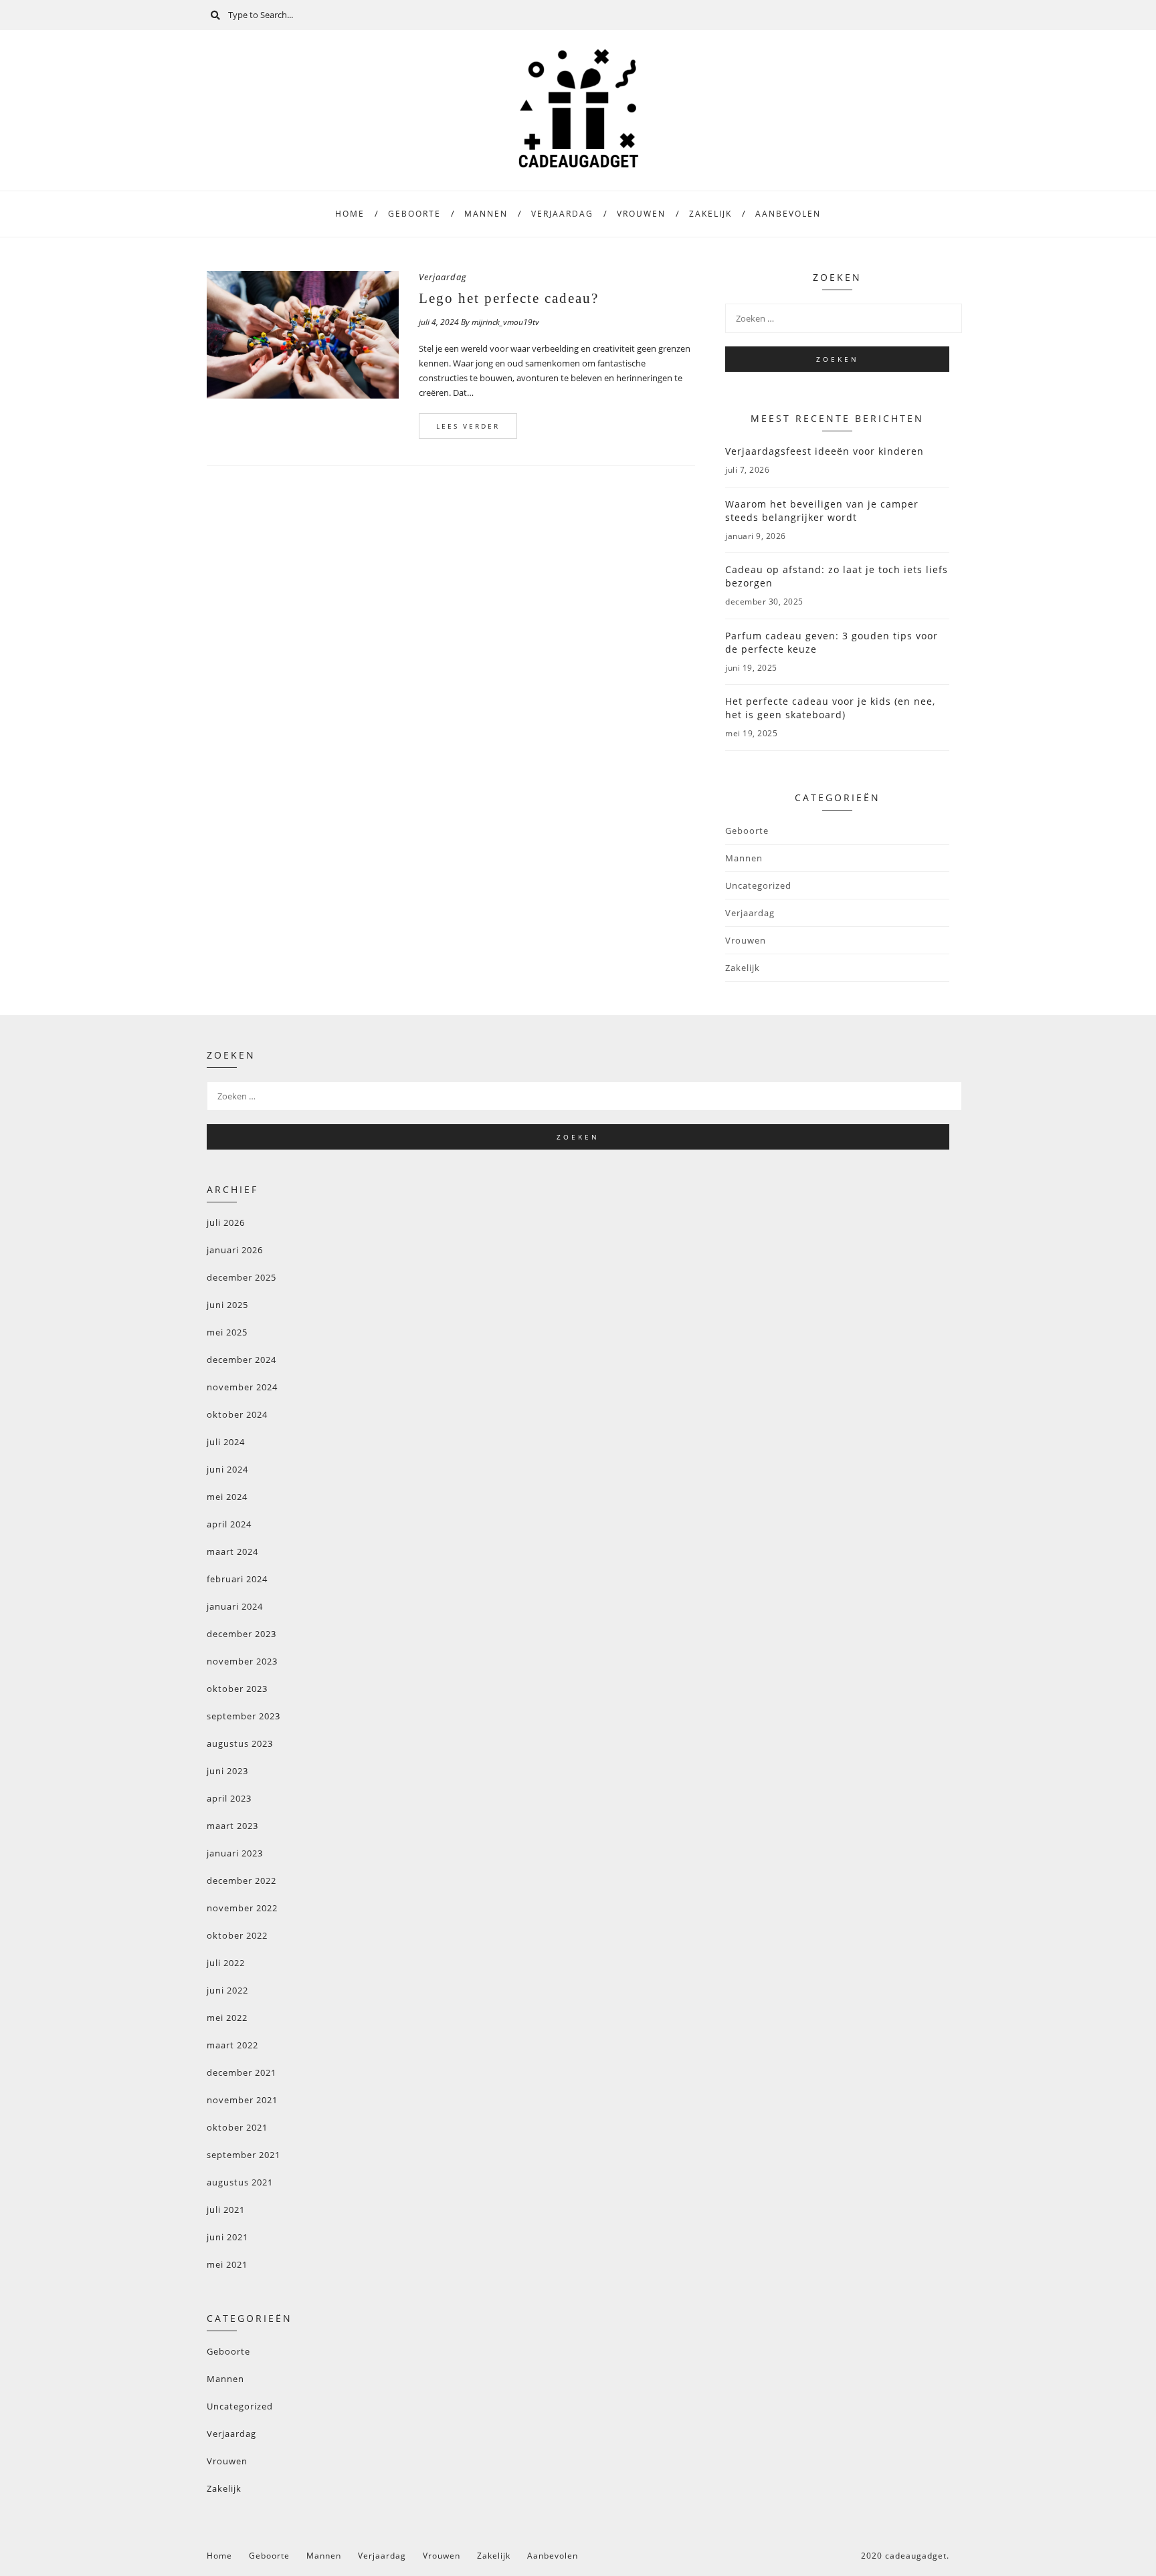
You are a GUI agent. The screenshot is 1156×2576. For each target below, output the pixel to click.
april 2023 (229, 1798)
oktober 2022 (237, 1935)
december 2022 (242, 1881)
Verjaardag (562, 214)
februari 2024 (237, 1579)
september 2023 (244, 1716)
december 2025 (242, 1277)
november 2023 (242, 1661)
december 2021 (242, 2072)
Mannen (486, 214)
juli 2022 (226, 1963)
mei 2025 (227, 1332)
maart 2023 (232, 1826)
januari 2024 (235, 1606)
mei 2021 (227, 2264)
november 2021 (242, 2100)
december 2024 (242, 1360)
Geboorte (414, 214)
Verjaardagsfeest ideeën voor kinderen (825, 451)
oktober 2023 (237, 1689)
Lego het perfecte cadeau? (509, 298)
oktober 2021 (237, 2127)
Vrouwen (641, 214)
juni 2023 (227, 1771)
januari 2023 (235, 1853)
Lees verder (468, 426)
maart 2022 (232, 2045)
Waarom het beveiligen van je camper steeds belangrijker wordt (822, 511)
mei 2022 (227, 2018)
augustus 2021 (240, 2182)
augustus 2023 (240, 1743)
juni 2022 (227, 1990)
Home (350, 214)
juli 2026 (226, 1222)
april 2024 (229, 1524)
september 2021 (244, 2155)
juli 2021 (226, 2210)
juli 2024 (226, 1442)
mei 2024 (227, 1497)
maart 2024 (232, 1551)
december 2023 (242, 1634)
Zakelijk (710, 214)
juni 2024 (227, 1469)
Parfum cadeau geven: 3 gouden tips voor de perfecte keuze (832, 642)
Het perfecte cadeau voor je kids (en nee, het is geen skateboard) (830, 708)
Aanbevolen (788, 214)
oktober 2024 (237, 1414)
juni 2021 (227, 2237)
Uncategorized (758, 885)
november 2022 (242, 1908)
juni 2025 (227, 1305)
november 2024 (242, 1387)
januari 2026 (235, 1250)
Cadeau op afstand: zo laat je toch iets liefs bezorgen (837, 576)
